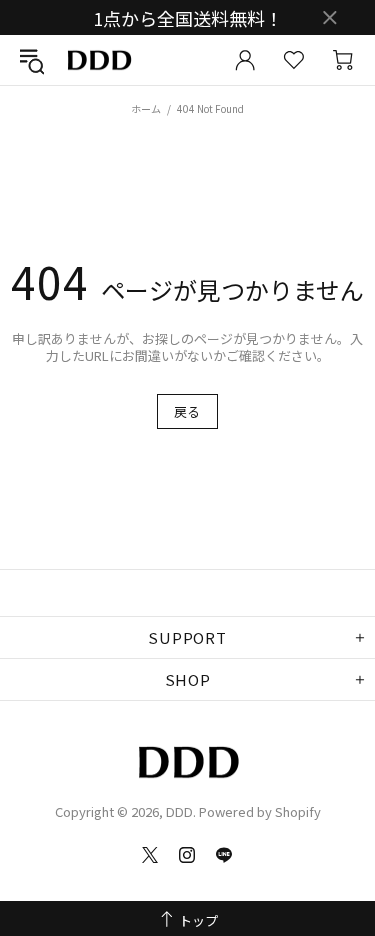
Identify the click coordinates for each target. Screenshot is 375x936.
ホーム (146, 108)
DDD (99, 60)
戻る (187, 411)
